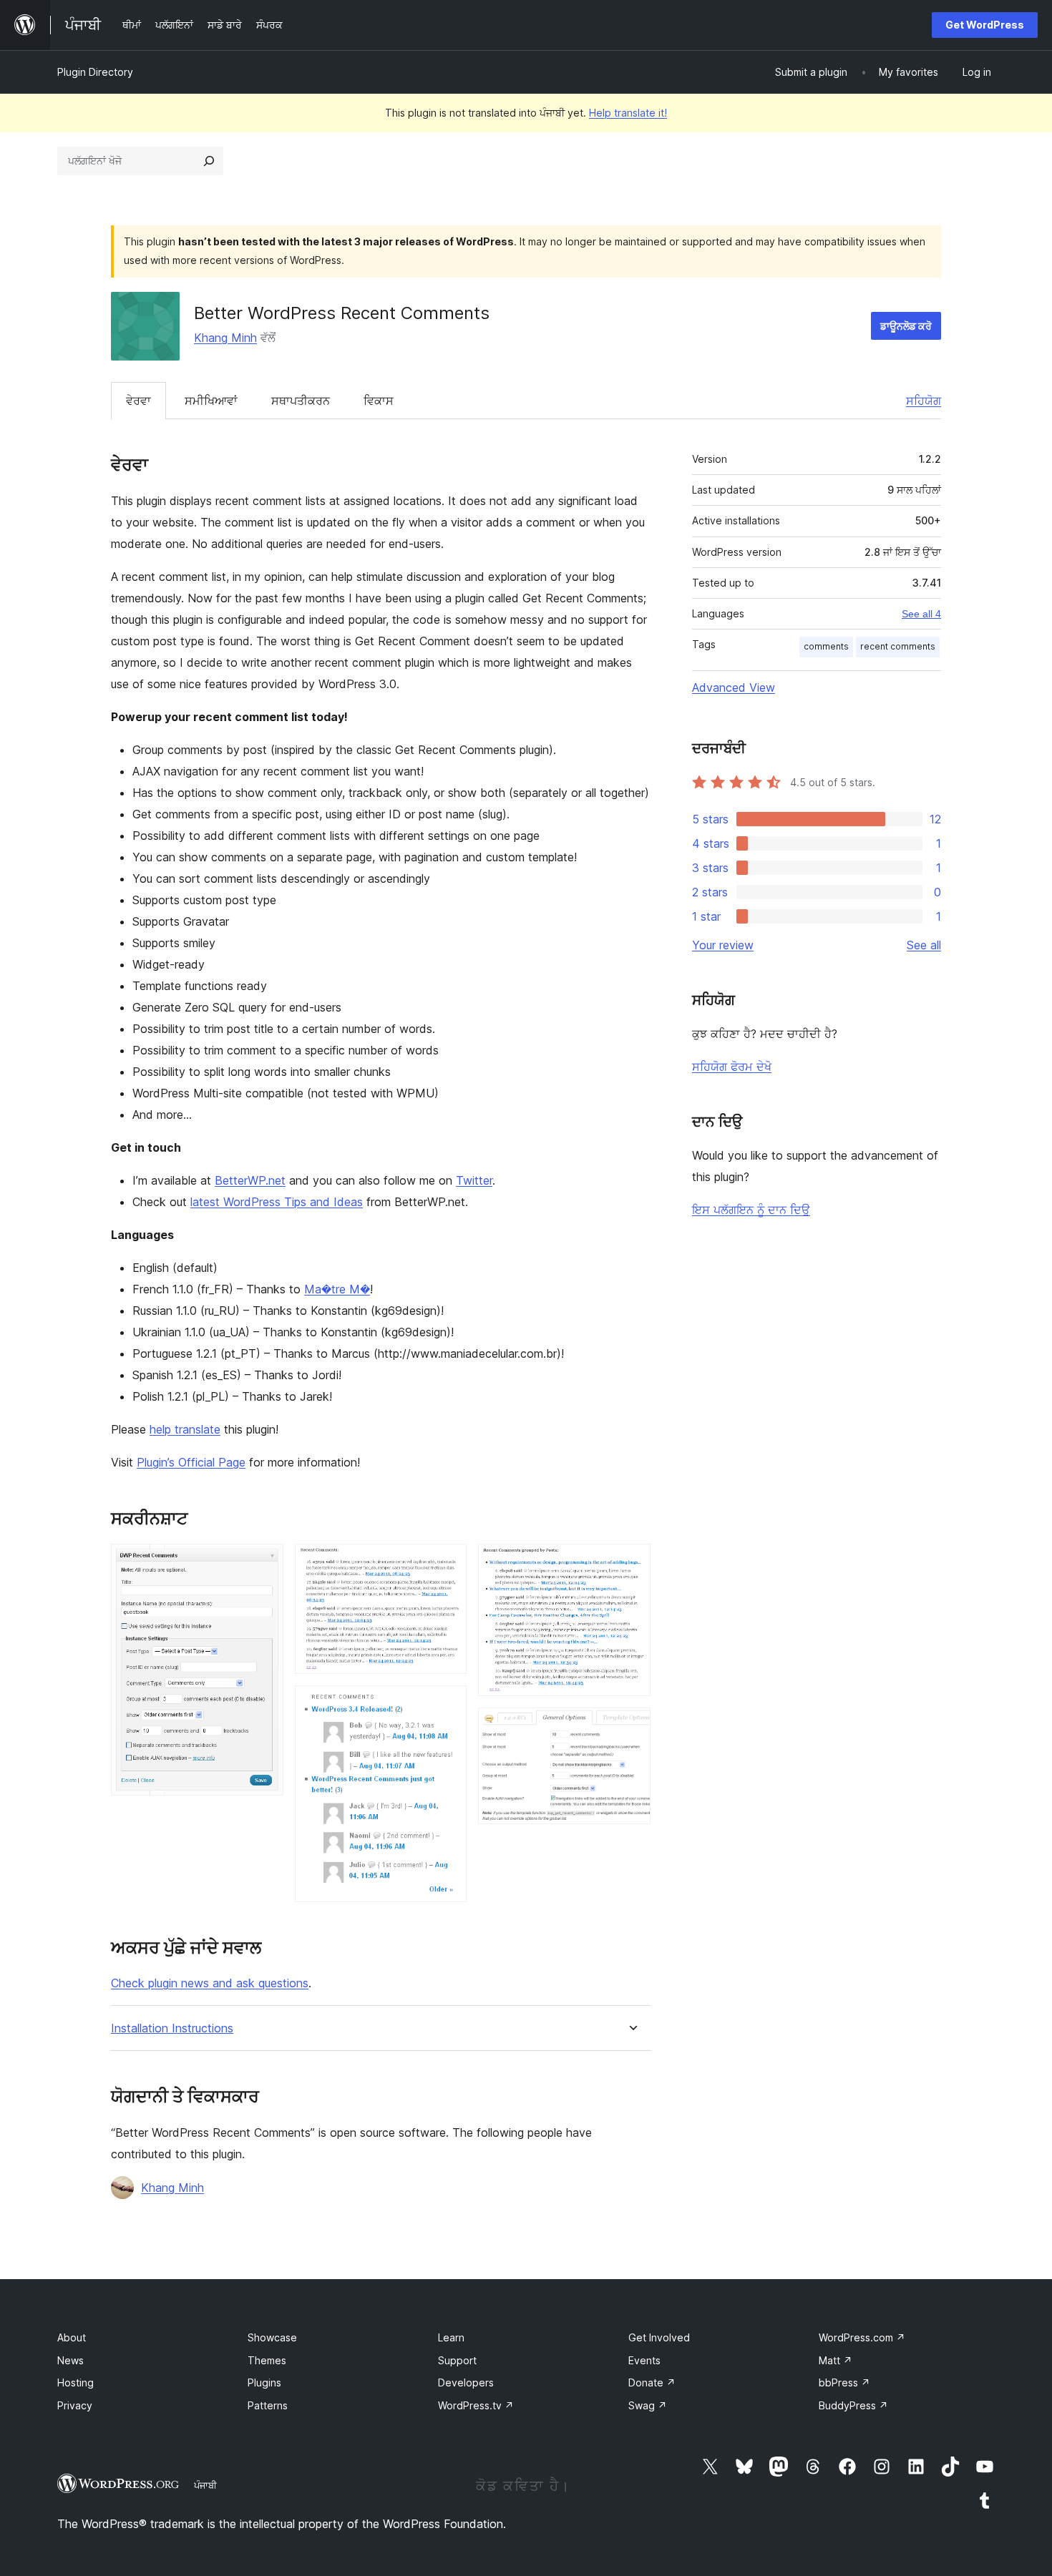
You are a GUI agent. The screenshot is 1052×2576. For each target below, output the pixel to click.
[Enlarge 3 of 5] (447, 1705)
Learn (451, 2337)
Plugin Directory (95, 72)
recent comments (898, 646)
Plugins (264, 2382)
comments (826, 646)
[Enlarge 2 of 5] (447, 1563)
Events (644, 2360)
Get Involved (659, 2337)
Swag (648, 2405)
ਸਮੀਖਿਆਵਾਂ (211, 401)
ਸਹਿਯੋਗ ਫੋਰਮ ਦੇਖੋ (732, 1067)
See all (924, 945)
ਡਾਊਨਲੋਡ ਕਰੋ (906, 326)
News (70, 2360)
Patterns (268, 2405)
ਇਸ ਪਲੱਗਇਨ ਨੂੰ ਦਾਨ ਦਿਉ (751, 1210)
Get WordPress (985, 25)
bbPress (844, 2382)
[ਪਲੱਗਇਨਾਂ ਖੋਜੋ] (209, 161)
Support (457, 2360)
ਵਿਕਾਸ (379, 401)
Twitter (474, 1180)
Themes (267, 2360)
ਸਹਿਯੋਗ (924, 401)
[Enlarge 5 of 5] (631, 1727)
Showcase (272, 2337)
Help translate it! (628, 113)
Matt (836, 2360)
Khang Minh (225, 338)
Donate (652, 2382)
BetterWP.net (250, 1180)
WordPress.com (862, 2337)
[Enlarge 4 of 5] (631, 1563)
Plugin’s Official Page (191, 1462)
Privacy (75, 2405)
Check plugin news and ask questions (210, 1983)
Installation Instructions (172, 2028)
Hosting (76, 2382)
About (72, 2337)
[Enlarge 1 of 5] (264, 1563)
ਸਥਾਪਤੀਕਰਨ (301, 401)
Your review (723, 945)
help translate (185, 1429)
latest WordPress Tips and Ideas (277, 1202)
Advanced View (734, 687)
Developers (466, 2382)
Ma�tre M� (337, 1289)
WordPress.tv (476, 2405)
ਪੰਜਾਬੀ (205, 2485)
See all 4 (921, 614)
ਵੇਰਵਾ (138, 401)
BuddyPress (853, 2405)
